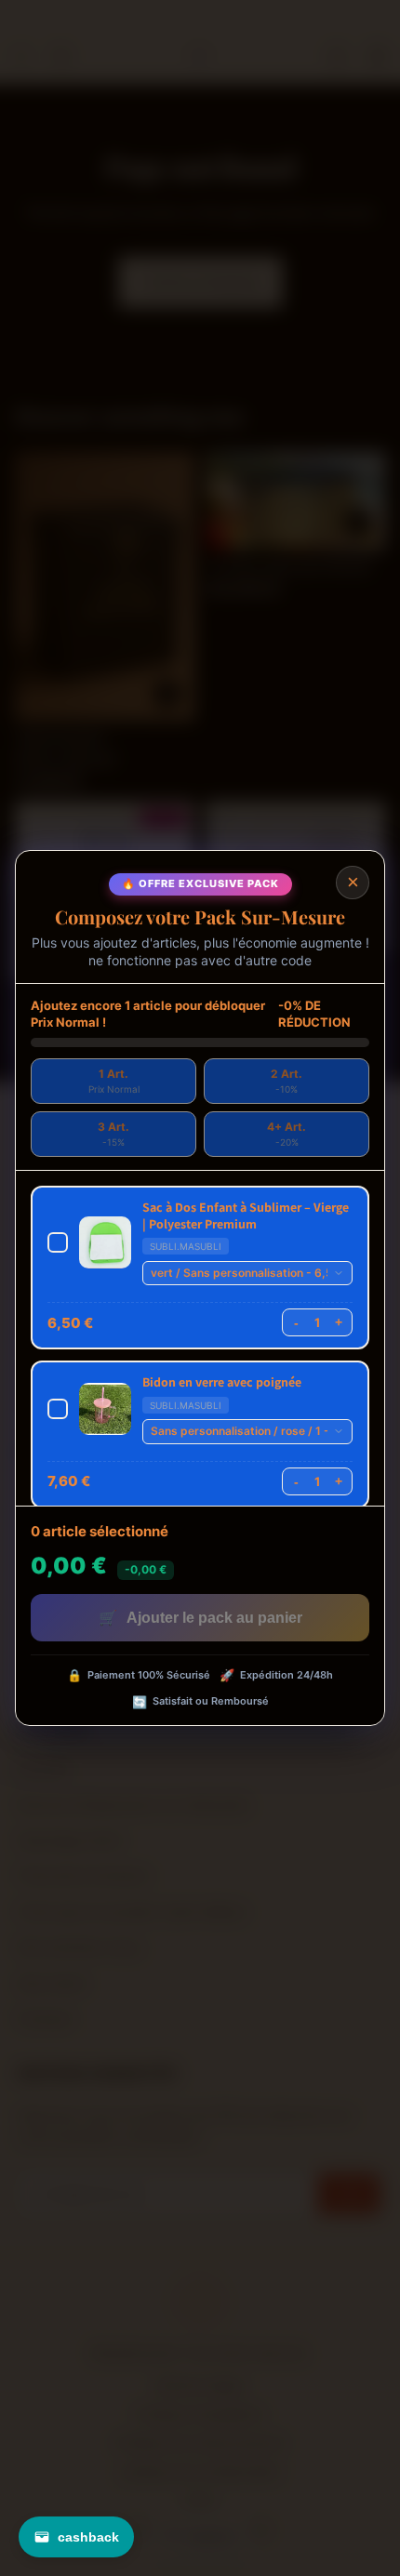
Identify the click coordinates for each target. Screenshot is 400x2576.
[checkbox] (200, 1268)
